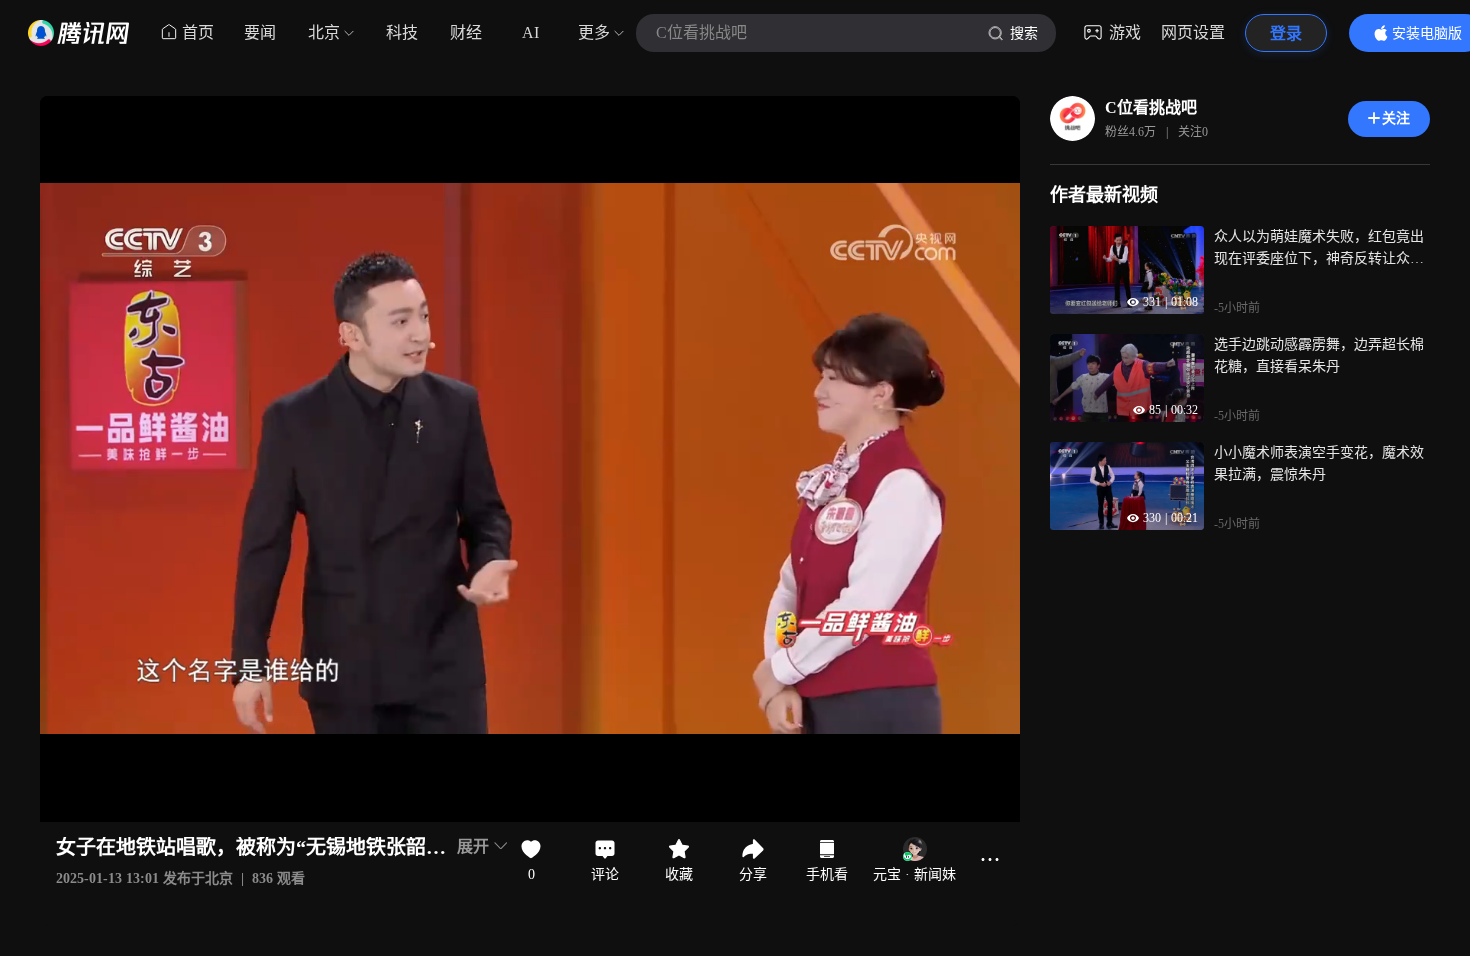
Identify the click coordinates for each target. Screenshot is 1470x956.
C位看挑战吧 (1151, 107)
